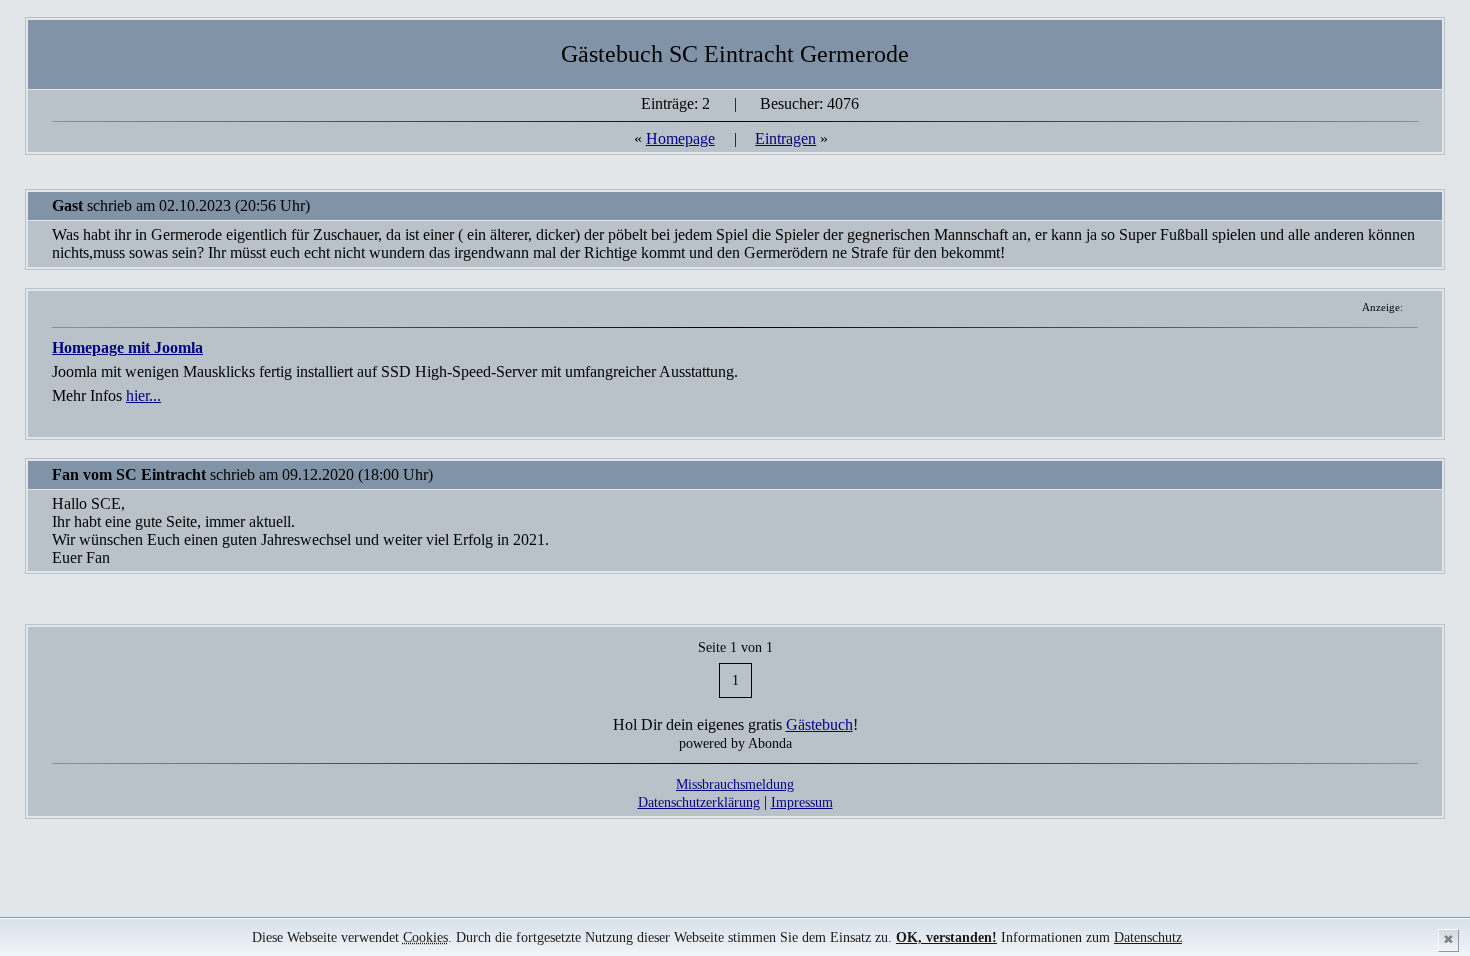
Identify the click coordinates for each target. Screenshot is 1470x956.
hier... (143, 395)
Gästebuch (819, 724)
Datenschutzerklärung (699, 802)
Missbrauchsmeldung (735, 784)
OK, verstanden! (946, 937)
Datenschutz (1148, 937)
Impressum (802, 802)
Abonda (770, 743)
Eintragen (785, 138)
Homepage (680, 138)
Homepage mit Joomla (127, 347)
